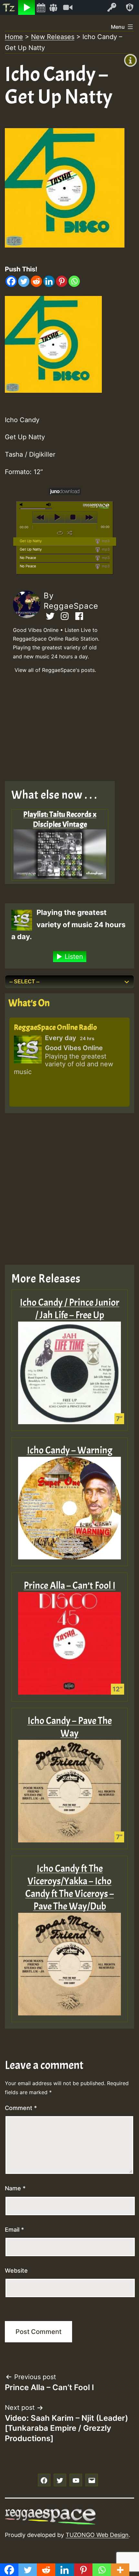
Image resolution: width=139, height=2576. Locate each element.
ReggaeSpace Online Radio (55, 1027)
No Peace (28, 558)
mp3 (105, 541)
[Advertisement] (65, 729)
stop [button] (73, 517)
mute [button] (22, 505)
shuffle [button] (70, 533)
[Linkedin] (49, 281)
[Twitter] (24, 281)
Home (14, 37)
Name (15, 2188)
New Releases (53, 37)
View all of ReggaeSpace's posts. (55, 670)
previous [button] (41, 517)
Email (14, 2230)
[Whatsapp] (74, 281)
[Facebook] (11, 281)
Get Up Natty (31, 541)
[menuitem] (9, 7)
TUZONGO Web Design (97, 2535)
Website (16, 2271)
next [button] (89, 517)
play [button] (57, 517)
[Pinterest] (62, 281)
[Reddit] (36, 281)
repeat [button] (60, 533)
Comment (21, 2108)
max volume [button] (49, 505)
